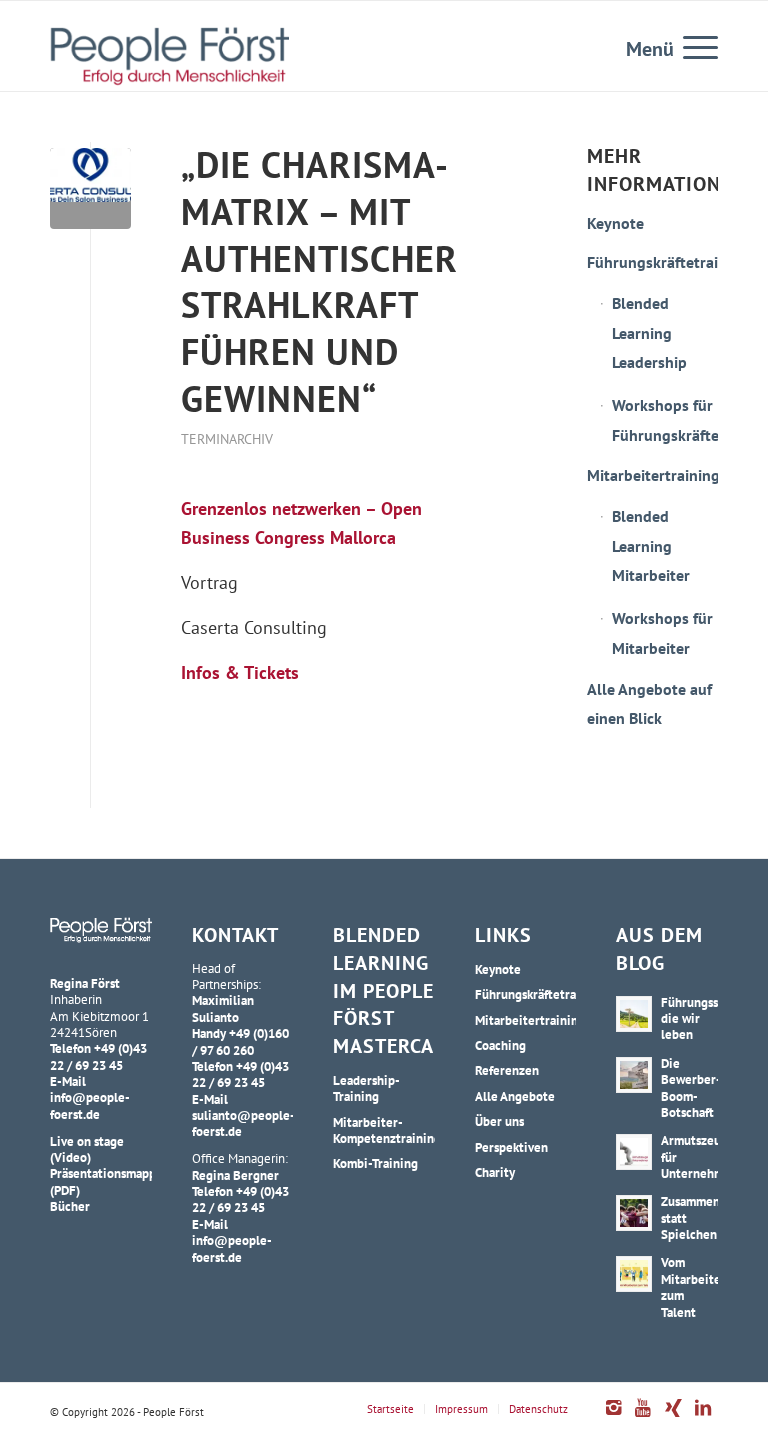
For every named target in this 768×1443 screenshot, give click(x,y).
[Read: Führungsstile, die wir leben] (634, 1014)
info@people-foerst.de (90, 1105)
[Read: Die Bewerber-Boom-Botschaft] (634, 1075)
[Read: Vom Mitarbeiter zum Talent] (634, 1274)
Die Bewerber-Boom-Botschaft (691, 1087)
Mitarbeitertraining (652, 475)
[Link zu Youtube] (643, 1418)
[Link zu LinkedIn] (703, 1418)
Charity (495, 1172)
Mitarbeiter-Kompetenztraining (384, 1130)
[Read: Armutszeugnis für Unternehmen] (634, 1152)
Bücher (70, 1206)
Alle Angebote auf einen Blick (649, 704)
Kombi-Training (375, 1163)
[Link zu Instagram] (613, 1418)
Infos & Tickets (240, 672)
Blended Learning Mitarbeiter (651, 545)
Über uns (499, 1121)
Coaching (500, 1045)
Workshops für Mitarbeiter (662, 633)
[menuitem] (690, 46)
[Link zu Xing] (673, 1418)
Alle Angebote (515, 1096)
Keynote (615, 223)
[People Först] (169, 56)
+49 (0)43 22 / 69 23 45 (98, 1056)
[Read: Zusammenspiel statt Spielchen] (634, 1213)
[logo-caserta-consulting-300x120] (90, 188)
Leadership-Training (366, 1088)
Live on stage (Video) (87, 1149)
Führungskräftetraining (652, 262)
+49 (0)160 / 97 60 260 (240, 1041)
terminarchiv (227, 438)
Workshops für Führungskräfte (665, 420)
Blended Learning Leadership (649, 332)
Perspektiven (511, 1147)
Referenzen (507, 1070)
